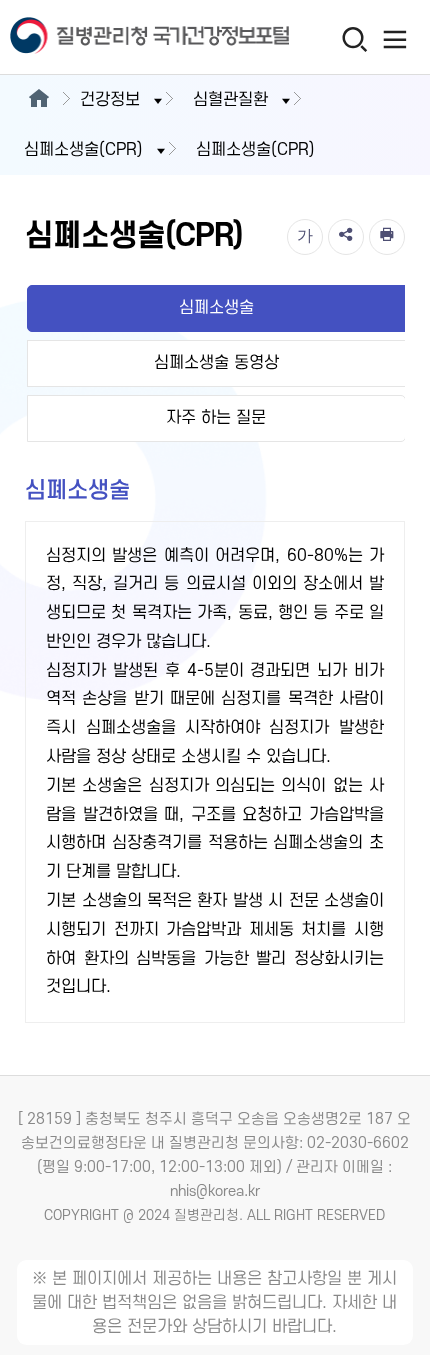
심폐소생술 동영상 (216, 363)
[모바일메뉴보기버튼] (395, 39)
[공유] (346, 237)
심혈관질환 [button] (230, 100)
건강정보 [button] (110, 100)
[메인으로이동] (38, 100)
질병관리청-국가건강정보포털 (108, 37)
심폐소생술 (216, 308)
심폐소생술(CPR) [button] (83, 150)
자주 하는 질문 (216, 418)
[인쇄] (387, 237)
